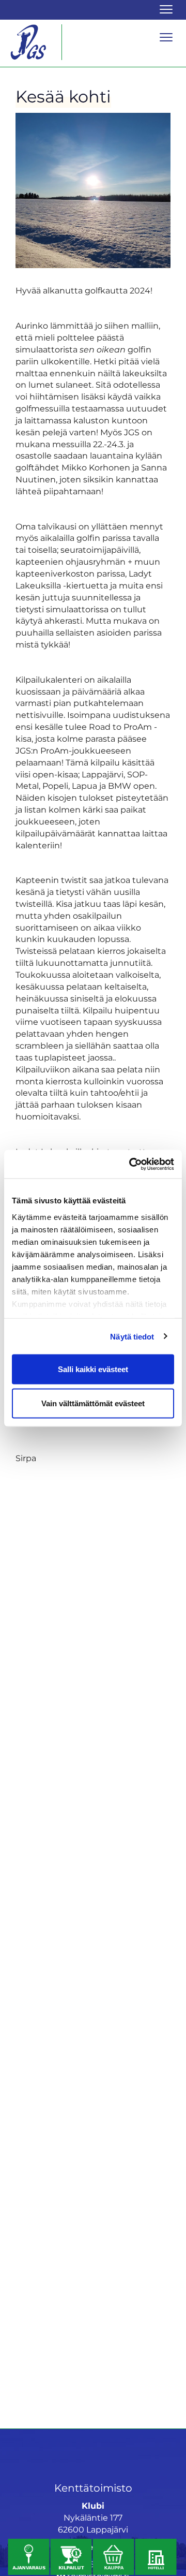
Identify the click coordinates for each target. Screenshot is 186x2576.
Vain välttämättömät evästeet (93, 1403)
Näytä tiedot (132, 1336)
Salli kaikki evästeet (93, 1369)
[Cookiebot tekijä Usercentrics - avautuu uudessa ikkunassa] (131, 1164)
